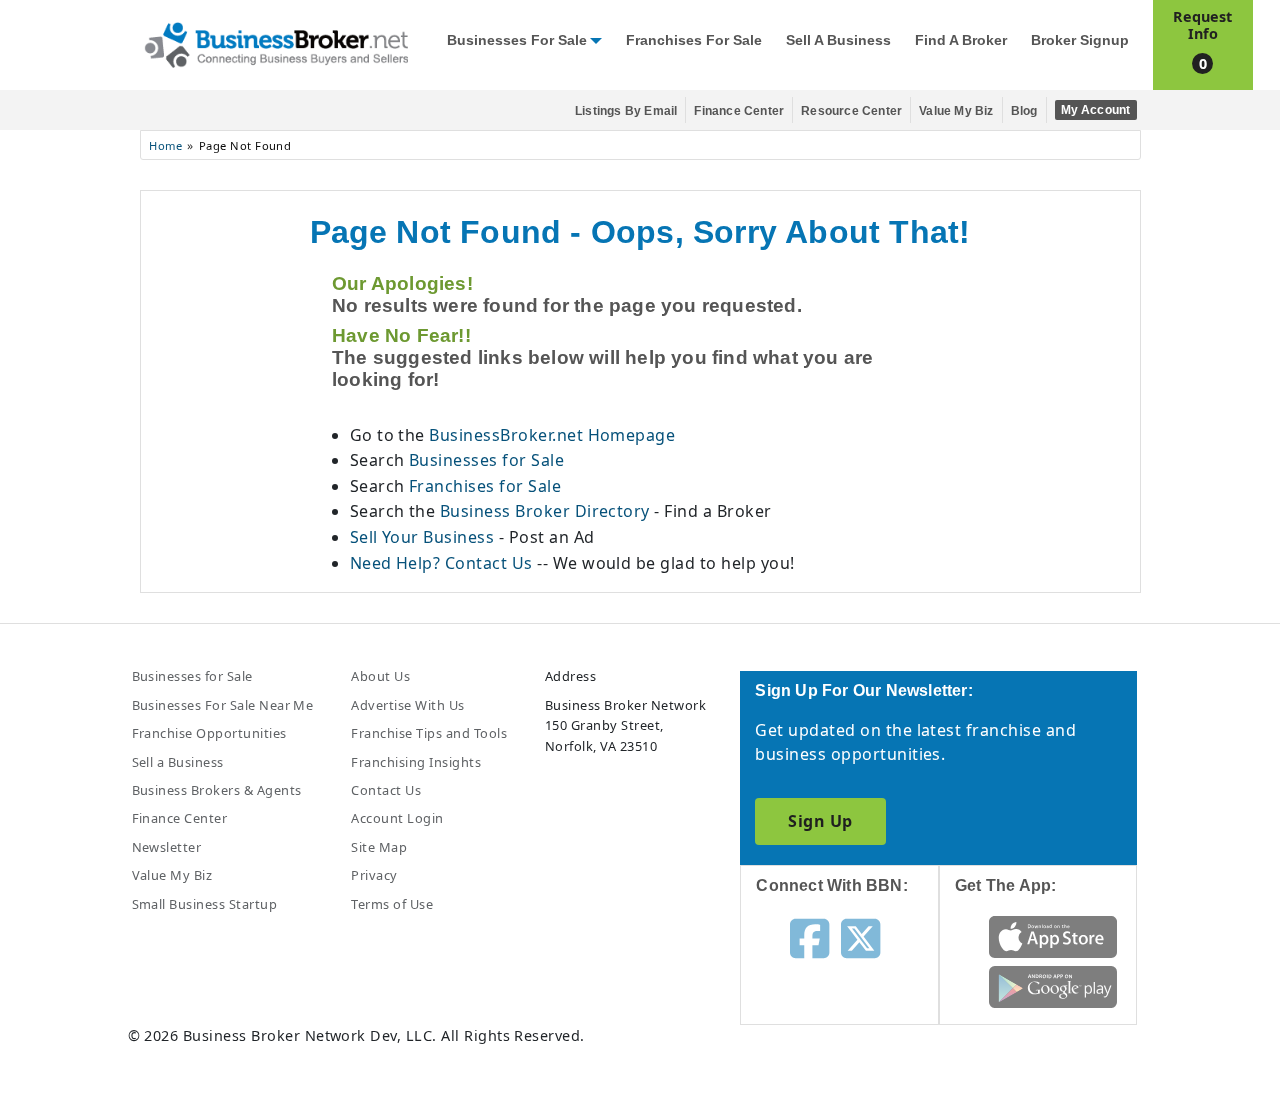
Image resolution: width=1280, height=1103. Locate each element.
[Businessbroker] (276, 43)
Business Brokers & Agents (217, 790)
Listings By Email (626, 111)
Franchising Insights (416, 762)
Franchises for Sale (694, 40)
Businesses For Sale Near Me (223, 705)
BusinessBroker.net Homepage (552, 435)
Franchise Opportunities (209, 733)
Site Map (379, 847)
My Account (1096, 110)
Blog (1024, 111)
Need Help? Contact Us (444, 563)
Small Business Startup (205, 904)
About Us (380, 676)
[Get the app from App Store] (1053, 935)
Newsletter (167, 847)
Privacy (374, 875)
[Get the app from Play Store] (1053, 985)
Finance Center (739, 111)
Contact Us (386, 790)
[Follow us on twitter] (860, 936)
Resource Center (851, 111)
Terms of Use (392, 904)
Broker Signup (1080, 40)
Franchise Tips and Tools (429, 733)
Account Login (397, 818)
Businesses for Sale (517, 40)
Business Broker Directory (544, 511)
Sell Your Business (424, 537)
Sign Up (820, 821)
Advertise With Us (407, 705)
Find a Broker (961, 40)
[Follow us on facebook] (809, 936)
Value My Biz (956, 111)
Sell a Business (838, 40)
